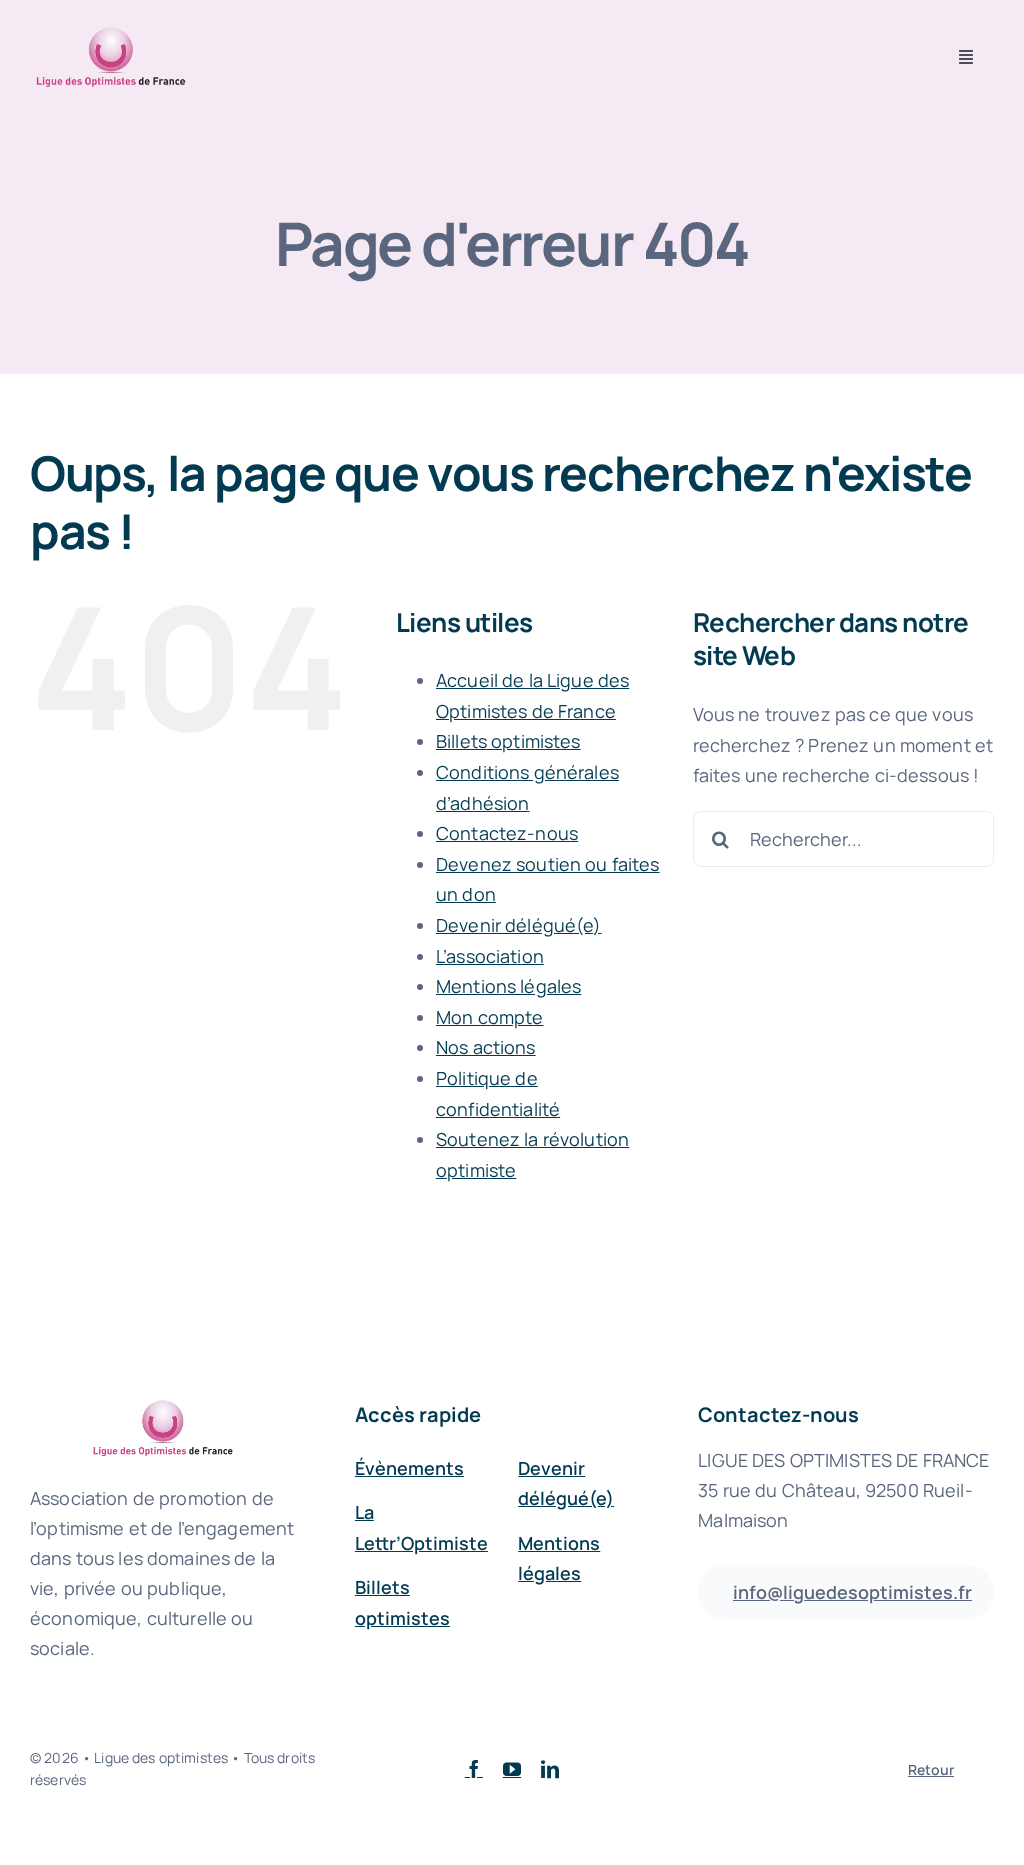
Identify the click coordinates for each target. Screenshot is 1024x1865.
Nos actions (486, 1047)
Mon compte (489, 1017)
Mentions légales (508, 986)
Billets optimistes (508, 741)
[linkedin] (550, 1769)
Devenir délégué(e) (519, 925)
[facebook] (474, 1769)
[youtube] (512, 1769)
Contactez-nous (507, 833)
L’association (490, 956)
